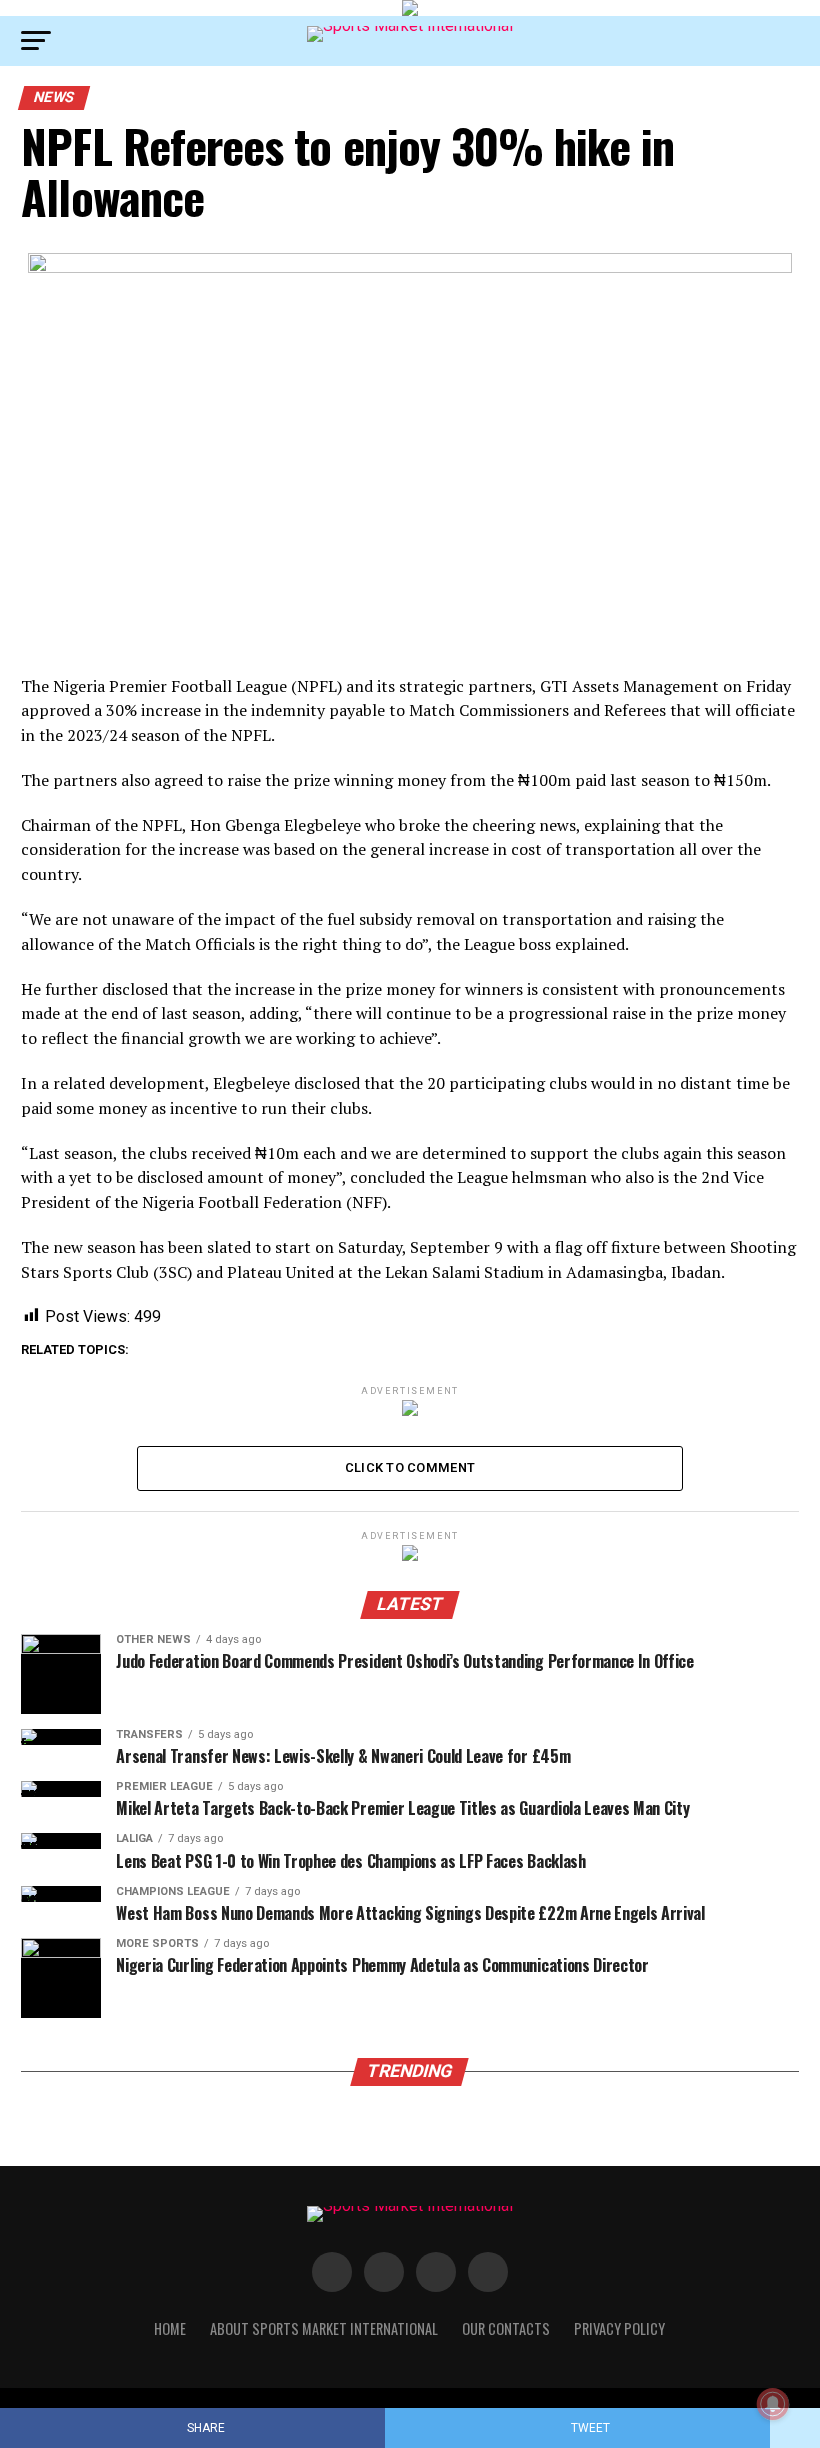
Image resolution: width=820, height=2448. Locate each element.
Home (170, 2328)
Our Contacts (506, 2328)
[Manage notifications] (773, 2404)
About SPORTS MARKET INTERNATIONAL (324, 2328)
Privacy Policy (619, 2328)
